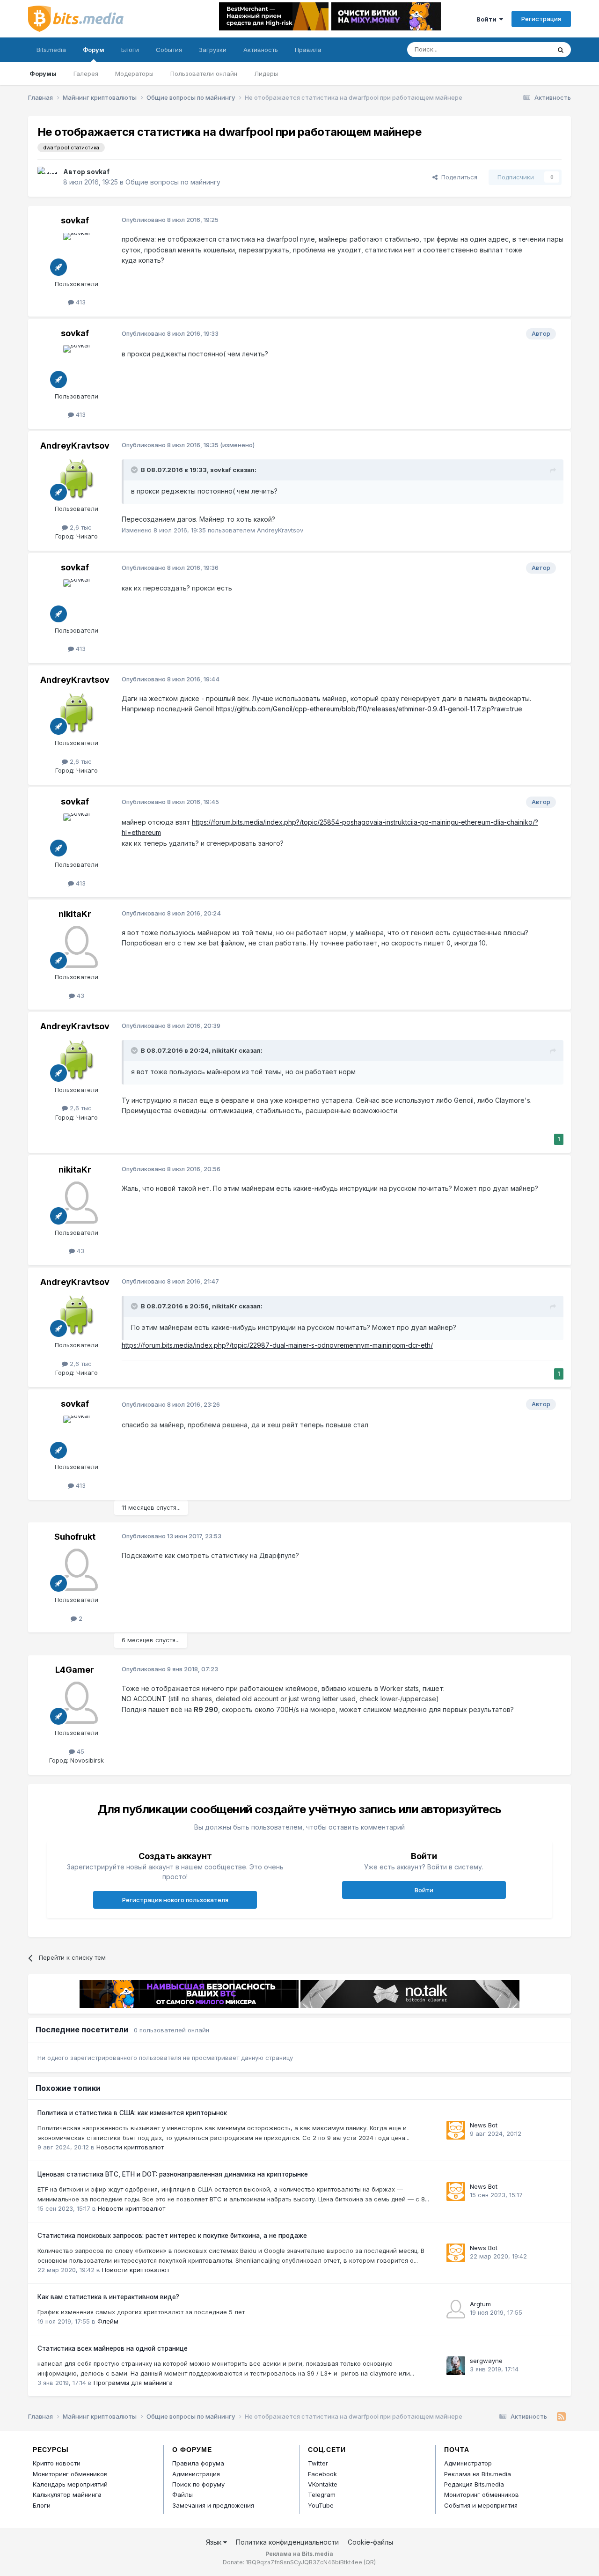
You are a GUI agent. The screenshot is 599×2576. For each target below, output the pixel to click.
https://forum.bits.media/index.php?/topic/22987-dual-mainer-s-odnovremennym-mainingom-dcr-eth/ (277, 1345)
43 (80, 996)
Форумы (43, 74)
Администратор (468, 2463)
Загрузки (213, 50)
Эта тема (525, 49)
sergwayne (486, 2361)
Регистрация (541, 19)
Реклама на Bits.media (478, 2474)
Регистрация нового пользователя (175, 1900)
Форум (94, 50)
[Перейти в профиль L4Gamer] (77, 1703)
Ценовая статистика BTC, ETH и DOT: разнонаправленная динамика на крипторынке (173, 2174)
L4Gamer (75, 1670)
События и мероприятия (481, 2505)
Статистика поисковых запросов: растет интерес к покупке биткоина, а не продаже (172, 2236)
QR (370, 2562)
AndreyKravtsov (75, 446)
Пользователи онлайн (204, 74)
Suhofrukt (75, 1537)
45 (80, 1751)
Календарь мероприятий (70, 2484)
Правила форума (198, 2463)
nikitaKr (75, 914)
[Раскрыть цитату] (135, 470)
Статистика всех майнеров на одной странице (113, 2348)
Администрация (196, 2474)
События (169, 50)
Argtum (480, 2304)
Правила (308, 50)
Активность (261, 50)
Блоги (130, 50)
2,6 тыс (80, 527)
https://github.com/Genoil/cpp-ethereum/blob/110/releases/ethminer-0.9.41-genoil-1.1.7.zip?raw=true (369, 709)
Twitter (318, 2463)
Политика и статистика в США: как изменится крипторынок (132, 2113)
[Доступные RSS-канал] (561, 2417)
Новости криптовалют (130, 2147)
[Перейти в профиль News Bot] (456, 2130)
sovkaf (98, 172)
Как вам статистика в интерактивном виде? (108, 2297)
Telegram (322, 2495)
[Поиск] (561, 50)
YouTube (321, 2505)
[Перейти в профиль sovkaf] (48, 177)
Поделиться (457, 177)
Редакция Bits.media (474, 2484)
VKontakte (323, 2484)
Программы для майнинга (133, 2383)
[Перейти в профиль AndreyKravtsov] (77, 479)
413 (80, 302)
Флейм (108, 2321)
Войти (488, 19)
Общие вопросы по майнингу (173, 182)
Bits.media (51, 50)
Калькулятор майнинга (67, 2495)
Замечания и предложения (213, 2505)
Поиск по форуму (198, 2484)
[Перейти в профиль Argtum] (456, 2309)
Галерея (86, 74)
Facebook (322, 2474)
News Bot (484, 2125)
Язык (215, 2542)
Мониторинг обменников (70, 2474)
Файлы (183, 2495)
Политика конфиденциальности (287, 2542)
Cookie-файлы (370, 2542)
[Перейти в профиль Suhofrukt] (77, 1570)
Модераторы (134, 74)
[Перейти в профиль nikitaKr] (77, 947)
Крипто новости (57, 2463)
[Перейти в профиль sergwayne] (456, 2366)
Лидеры (266, 74)
